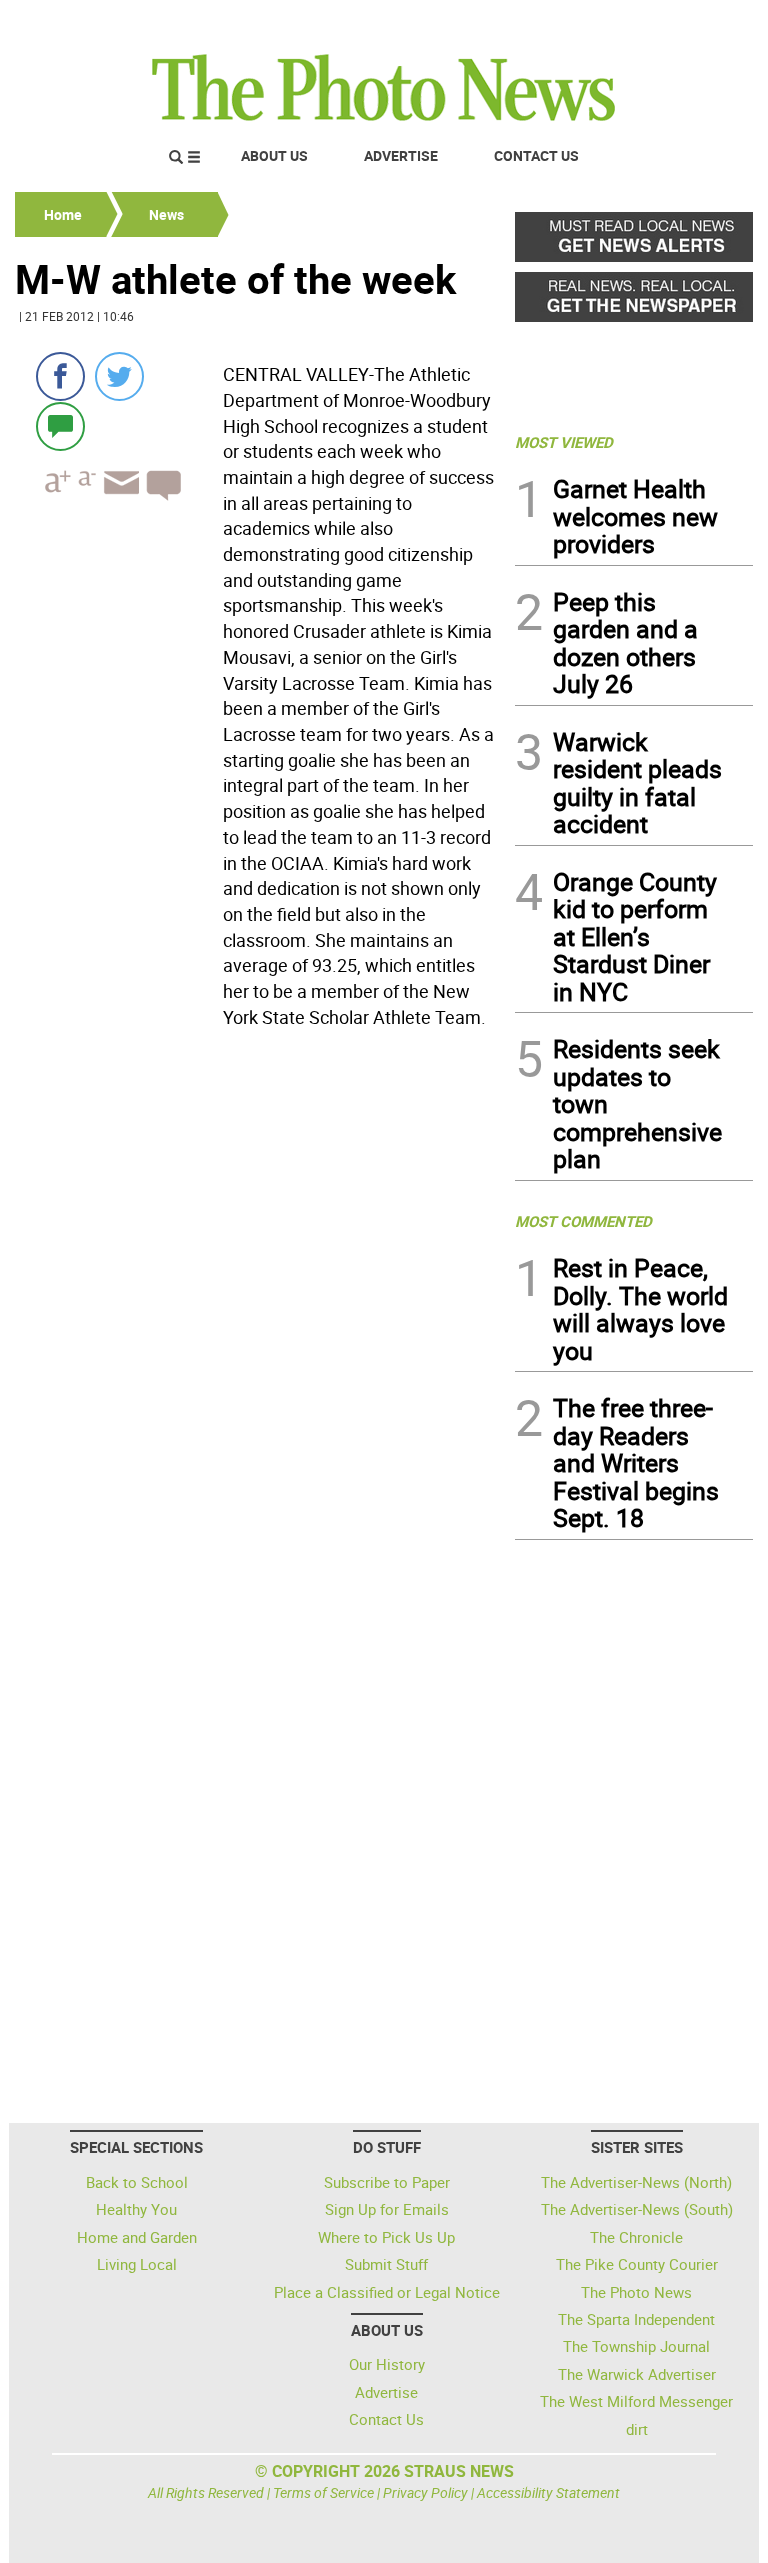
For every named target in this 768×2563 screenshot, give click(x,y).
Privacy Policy (425, 2492)
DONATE (704, 23)
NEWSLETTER (592, 23)
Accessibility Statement (548, 2492)
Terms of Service (323, 2492)
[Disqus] (259, 1310)
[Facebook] (60, 376)
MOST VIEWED (564, 442)
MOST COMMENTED (583, 1221)
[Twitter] (119, 376)
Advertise (401, 155)
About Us (274, 155)
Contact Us (536, 155)
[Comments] (60, 425)
